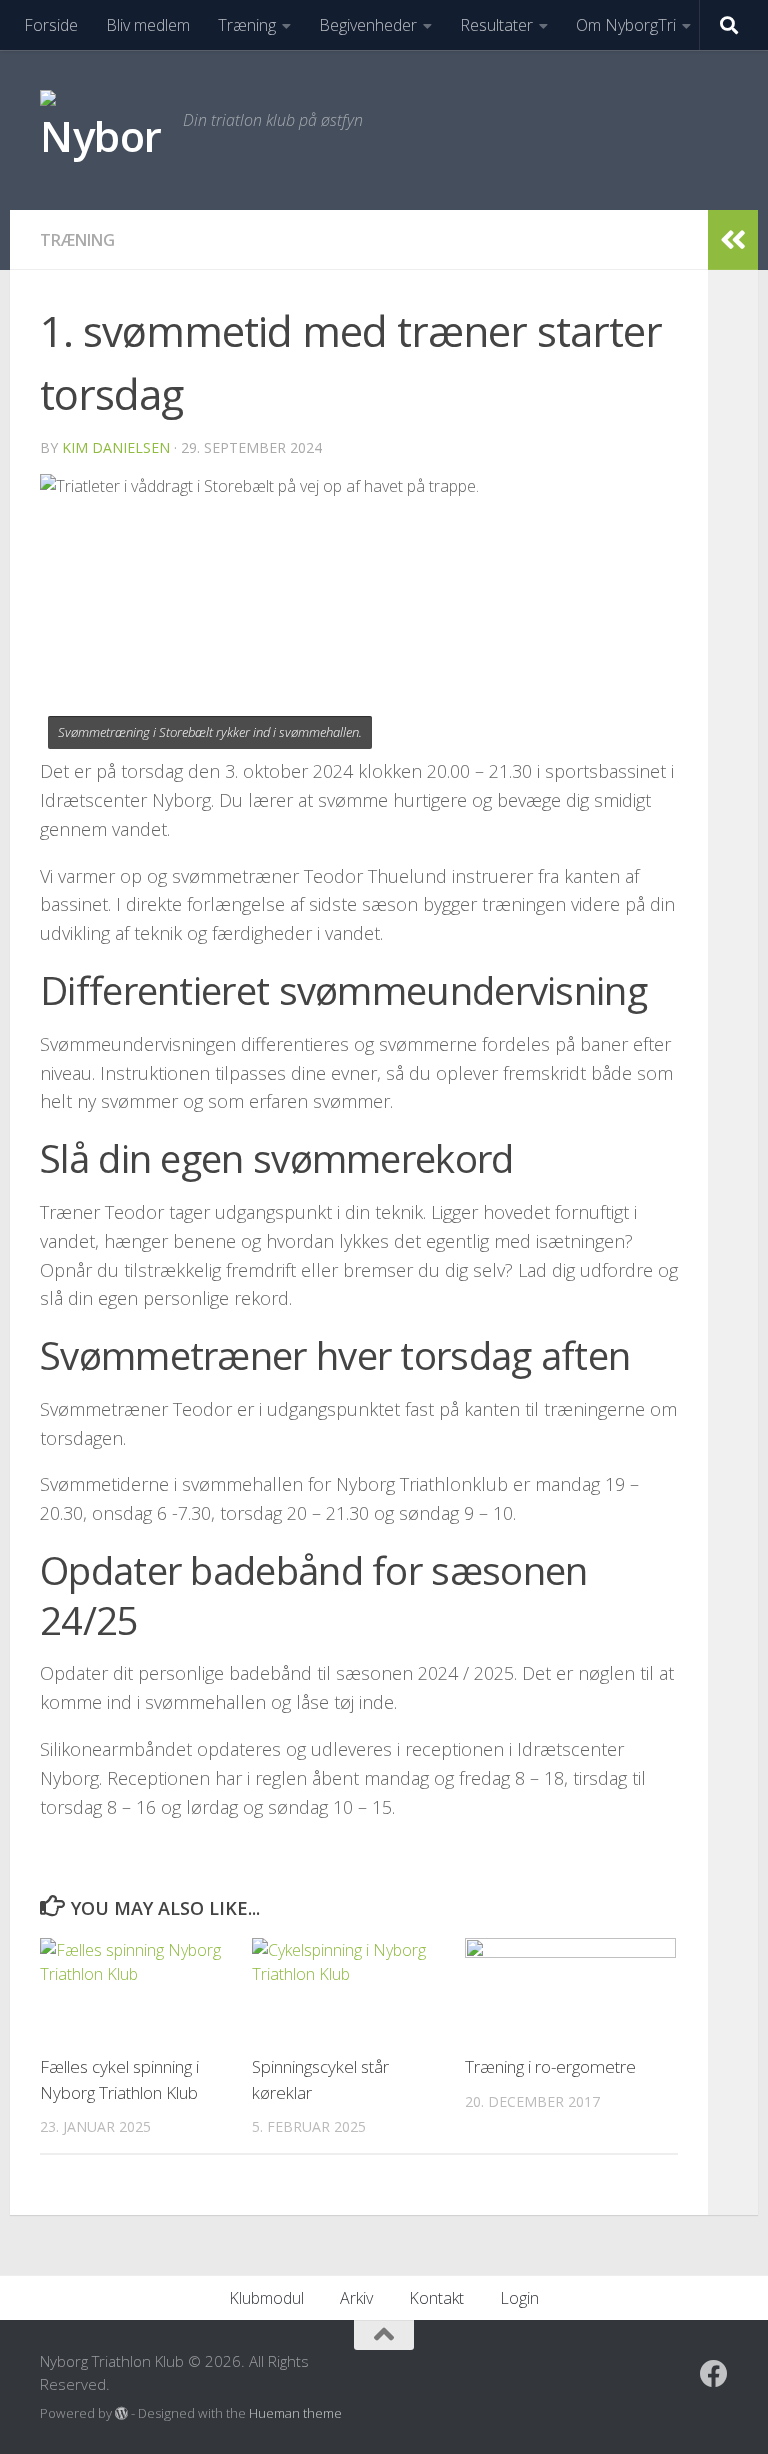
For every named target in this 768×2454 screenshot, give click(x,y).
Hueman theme (295, 2413)
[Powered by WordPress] (121, 2413)
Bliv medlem (148, 25)
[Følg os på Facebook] (714, 2374)
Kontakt (436, 2298)
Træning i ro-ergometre (550, 2066)
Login (519, 2298)
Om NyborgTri (626, 25)
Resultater (496, 25)
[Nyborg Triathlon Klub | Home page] (101, 130)
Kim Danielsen (116, 447)
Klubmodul (266, 2298)
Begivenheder (368, 25)
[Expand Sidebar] (733, 240)
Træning (247, 25)
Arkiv (356, 2298)
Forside (51, 25)
